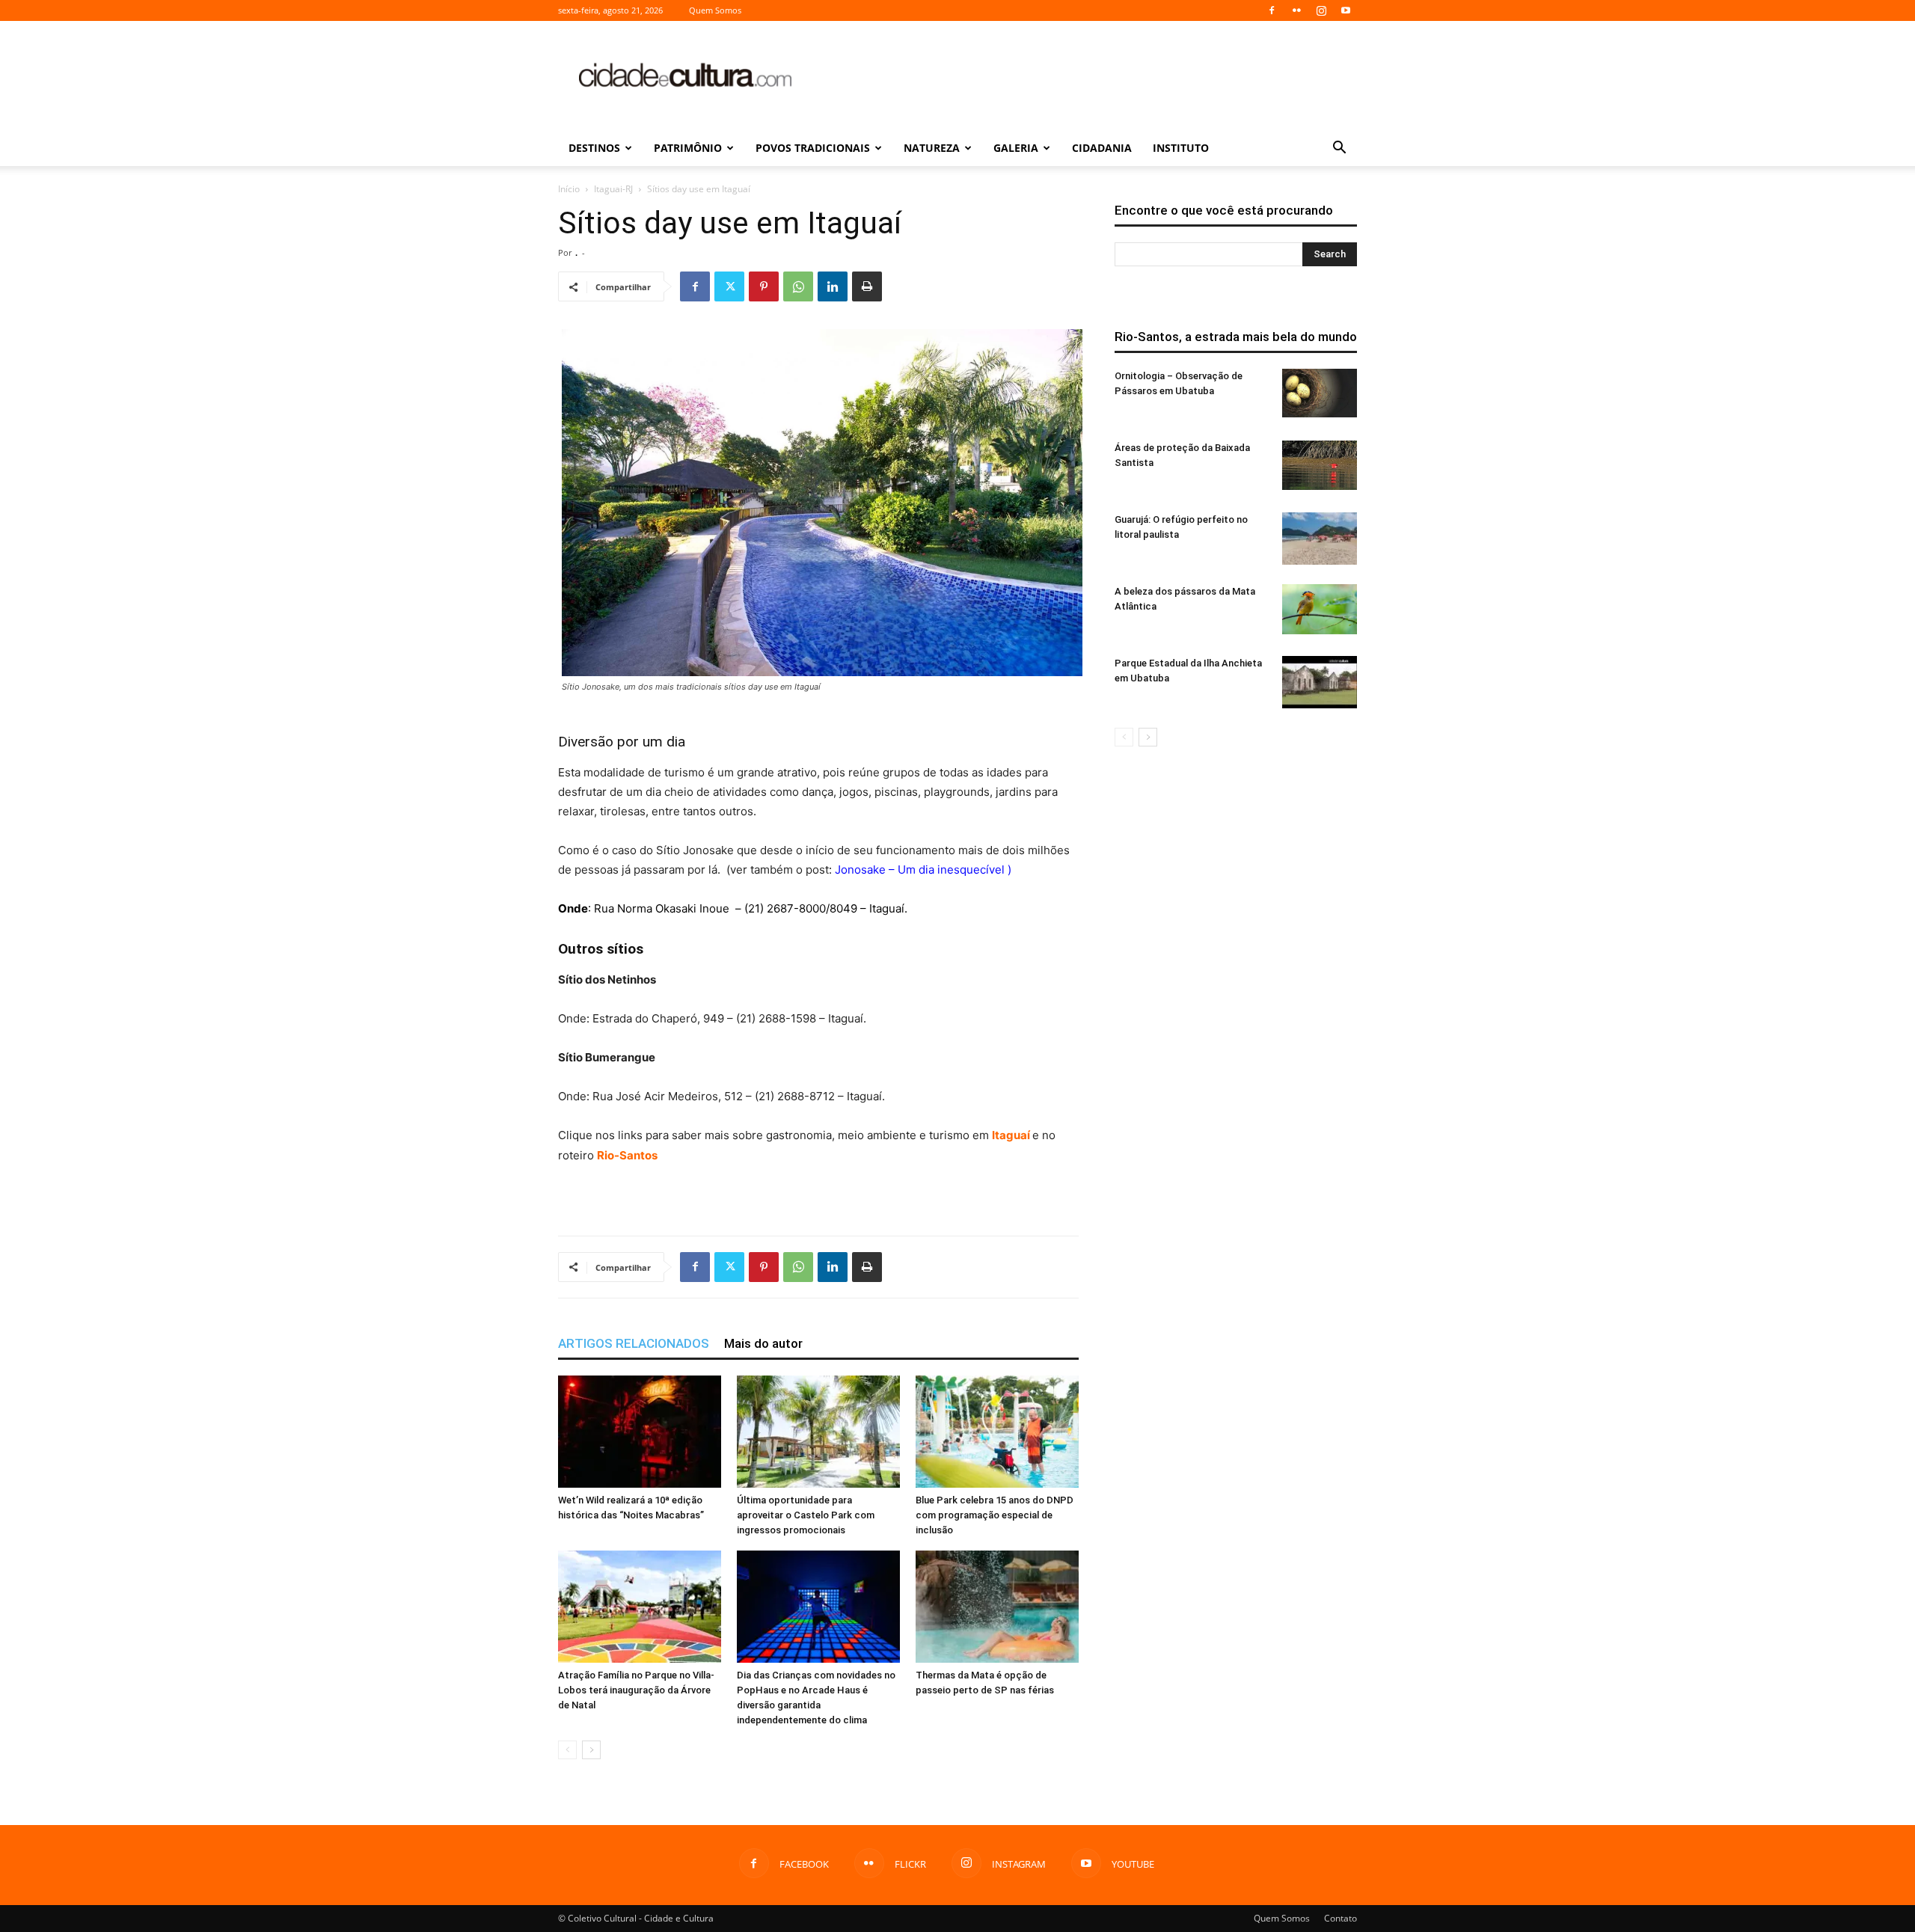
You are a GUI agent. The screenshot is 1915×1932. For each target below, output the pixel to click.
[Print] (867, 286)
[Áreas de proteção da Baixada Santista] (1320, 465)
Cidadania (1102, 148)
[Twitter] (729, 286)
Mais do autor (763, 1343)
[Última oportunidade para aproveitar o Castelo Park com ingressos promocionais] (818, 1432)
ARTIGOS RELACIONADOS (634, 1343)
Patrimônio (688, 148)
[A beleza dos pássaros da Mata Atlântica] (1320, 609)
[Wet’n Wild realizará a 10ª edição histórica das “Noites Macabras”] (640, 1432)
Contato (1340, 1918)
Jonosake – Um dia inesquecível (920, 870)
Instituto (1181, 148)
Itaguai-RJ (613, 189)
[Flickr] (1296, 10)
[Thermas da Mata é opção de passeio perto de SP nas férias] (997, 1607)
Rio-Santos (627, 1155)
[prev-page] (567, 1750)
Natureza (932, 148)
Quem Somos (715, 10)
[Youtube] (1346, 10)
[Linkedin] (833, 286)
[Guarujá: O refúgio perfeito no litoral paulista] (1320, 539)
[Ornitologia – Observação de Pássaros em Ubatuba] (1320, 393)
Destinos (594, 148)
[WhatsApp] (798, 286)
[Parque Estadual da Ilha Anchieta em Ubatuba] (1320, 682)
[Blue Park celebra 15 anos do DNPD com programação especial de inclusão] (997, 1432)
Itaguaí (1012, 1135)
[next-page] (591, 1750)
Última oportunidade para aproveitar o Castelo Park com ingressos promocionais (806, 1515)
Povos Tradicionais (813, 148)
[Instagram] (1321, 10)
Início (569, 189)
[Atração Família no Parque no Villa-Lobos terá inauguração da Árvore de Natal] (640, 1607)
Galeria (1016, 148)
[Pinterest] (764, 286)
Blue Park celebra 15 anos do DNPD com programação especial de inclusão (995, 1515)
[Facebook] (1272, 10)
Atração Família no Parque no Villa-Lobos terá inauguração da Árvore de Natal (636, 1690)
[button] (1339, 149)
